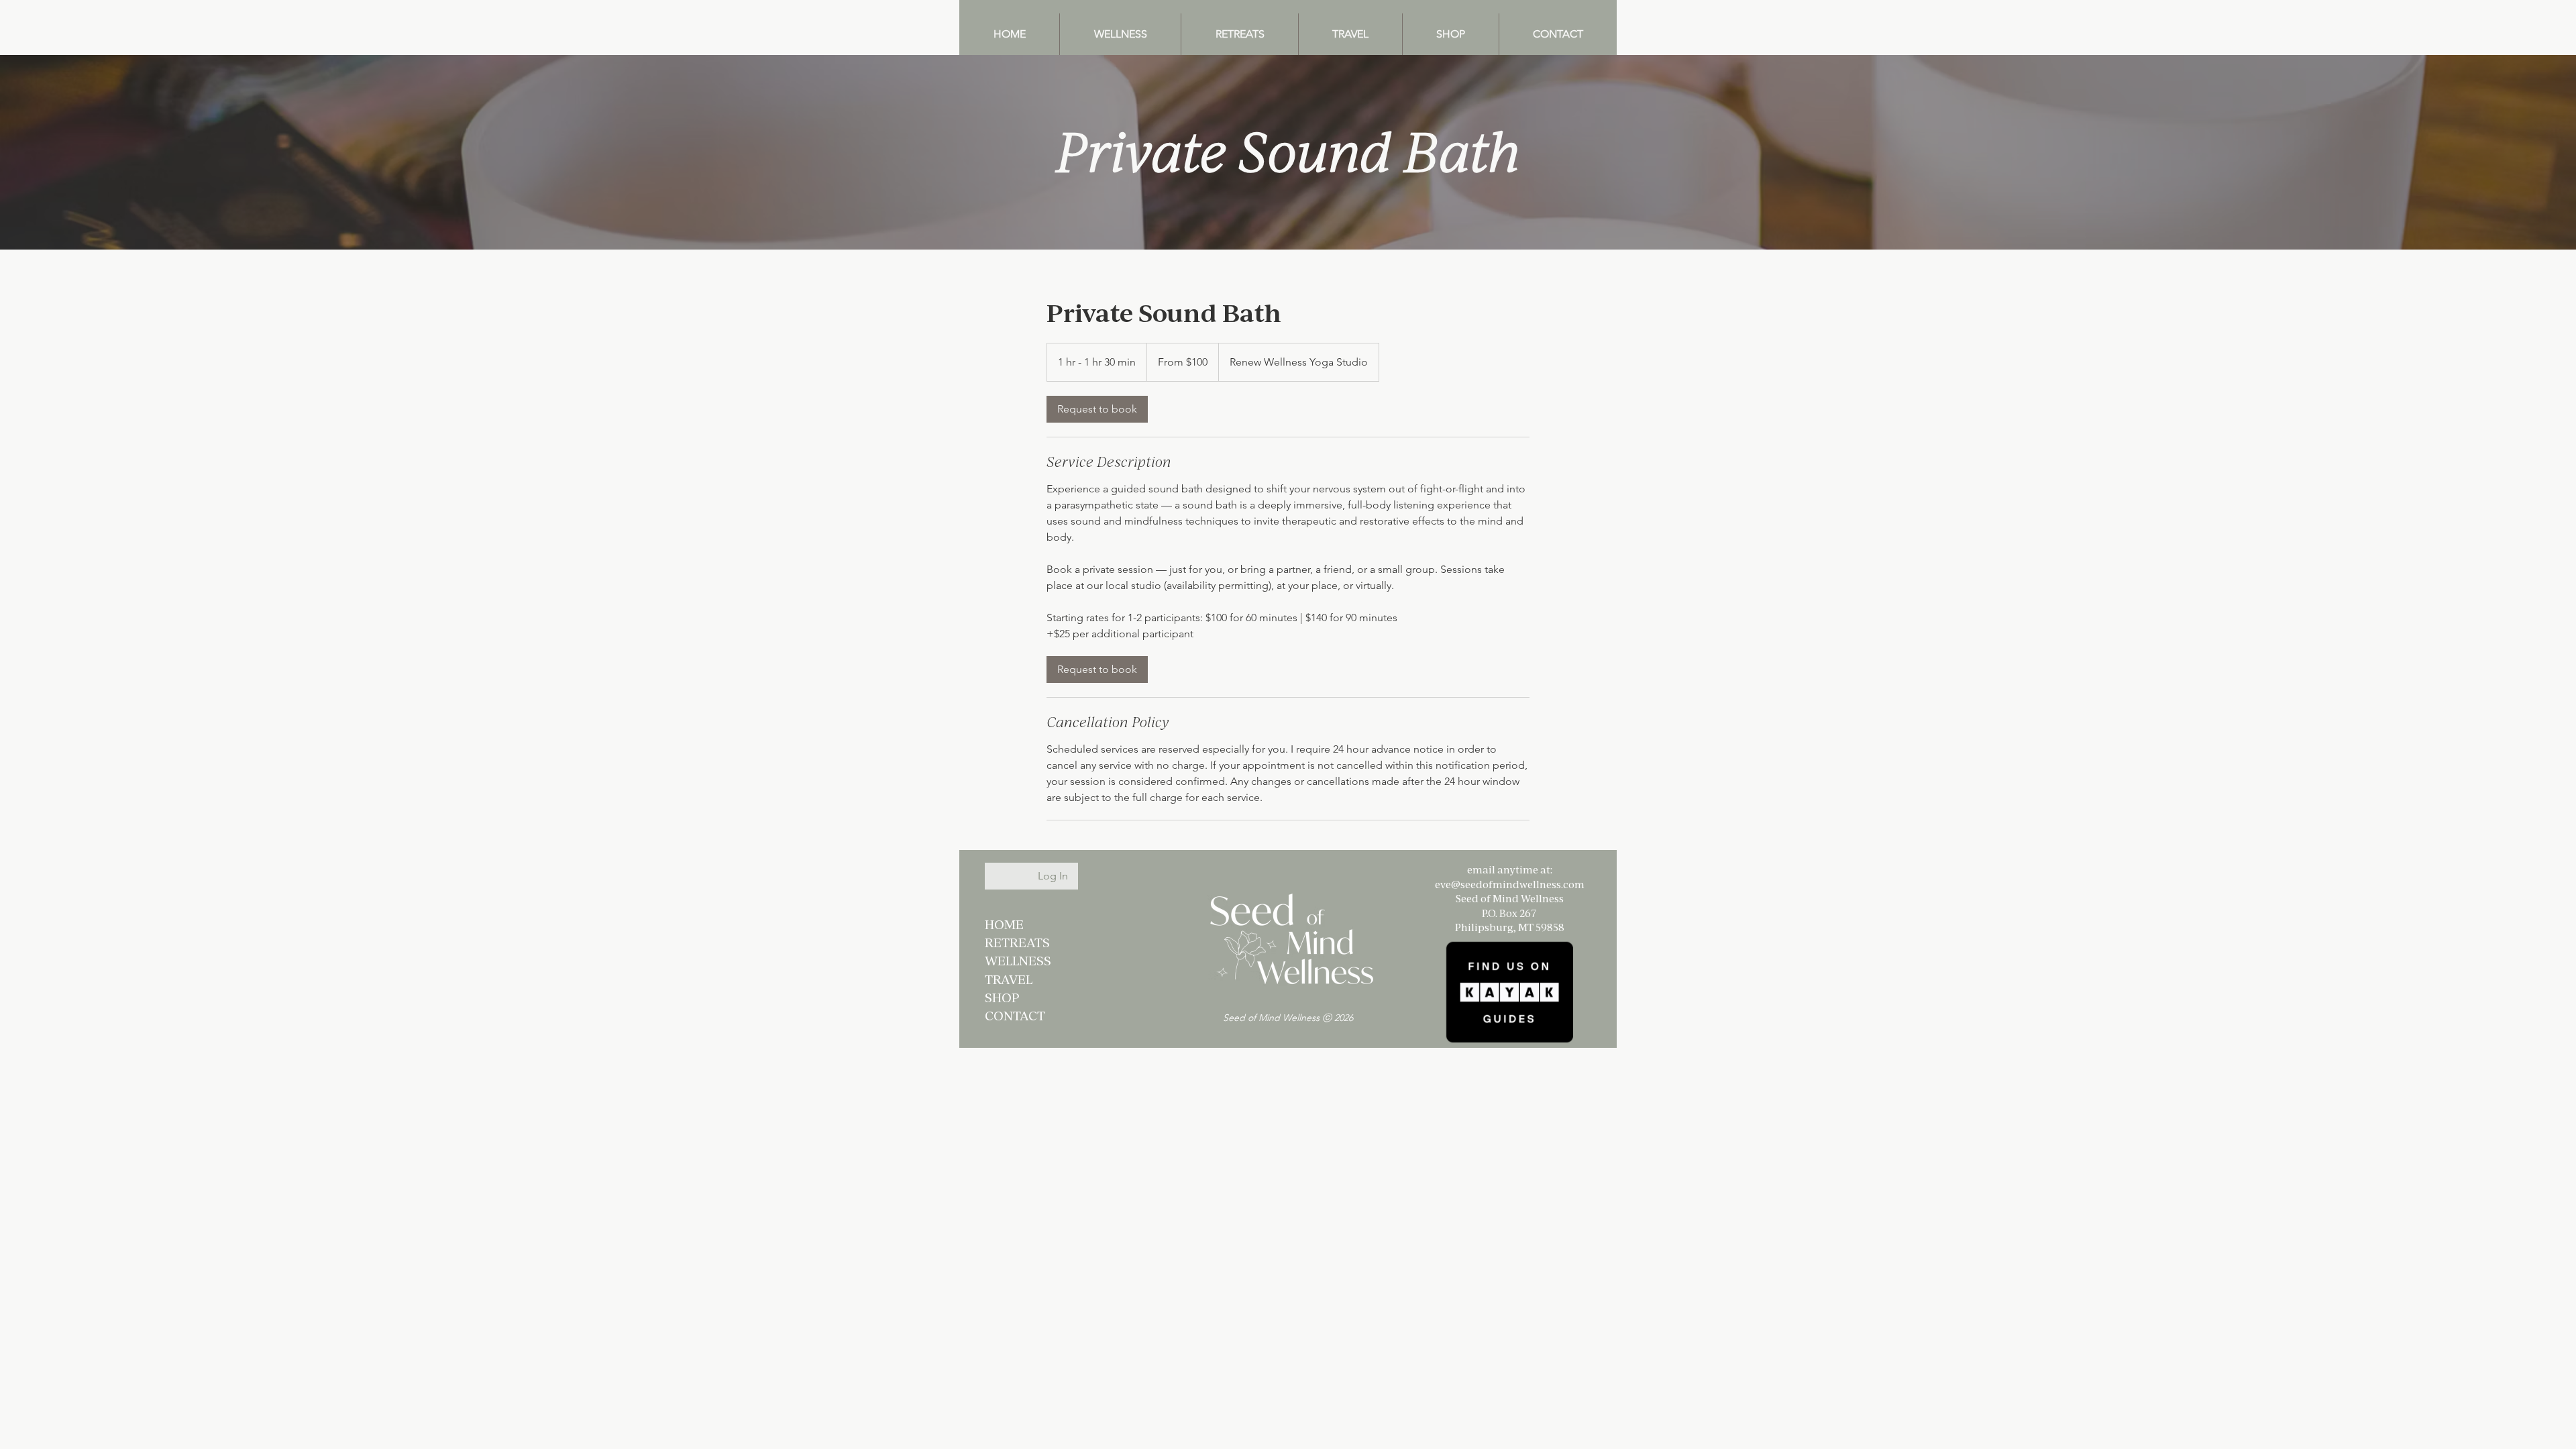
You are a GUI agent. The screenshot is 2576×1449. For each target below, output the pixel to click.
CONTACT (1015, 1015)
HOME (1004, 924)
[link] (1097, 409)
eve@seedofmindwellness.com (1510, 884)
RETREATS (1017, 942)
